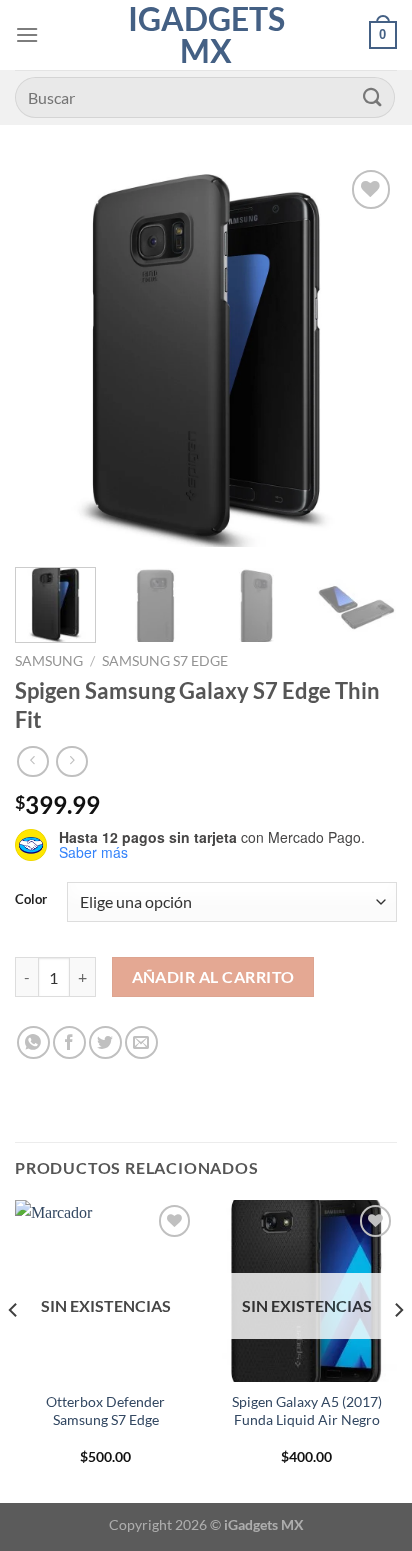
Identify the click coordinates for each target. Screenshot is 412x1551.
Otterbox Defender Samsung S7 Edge (105, 1411)
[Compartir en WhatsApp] (33, 1042)
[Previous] (48, 356)
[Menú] (27, 34)
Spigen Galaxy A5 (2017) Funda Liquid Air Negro (307, 1411)
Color (31, 900)
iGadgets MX (206, 35)
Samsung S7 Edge (165, 661)
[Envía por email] (141, 1042)
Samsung (49, 661)
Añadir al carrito (213, 977)
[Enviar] (373, 97)
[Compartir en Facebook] (69, 1042)
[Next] (364, 356)
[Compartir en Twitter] (105, 1042)
